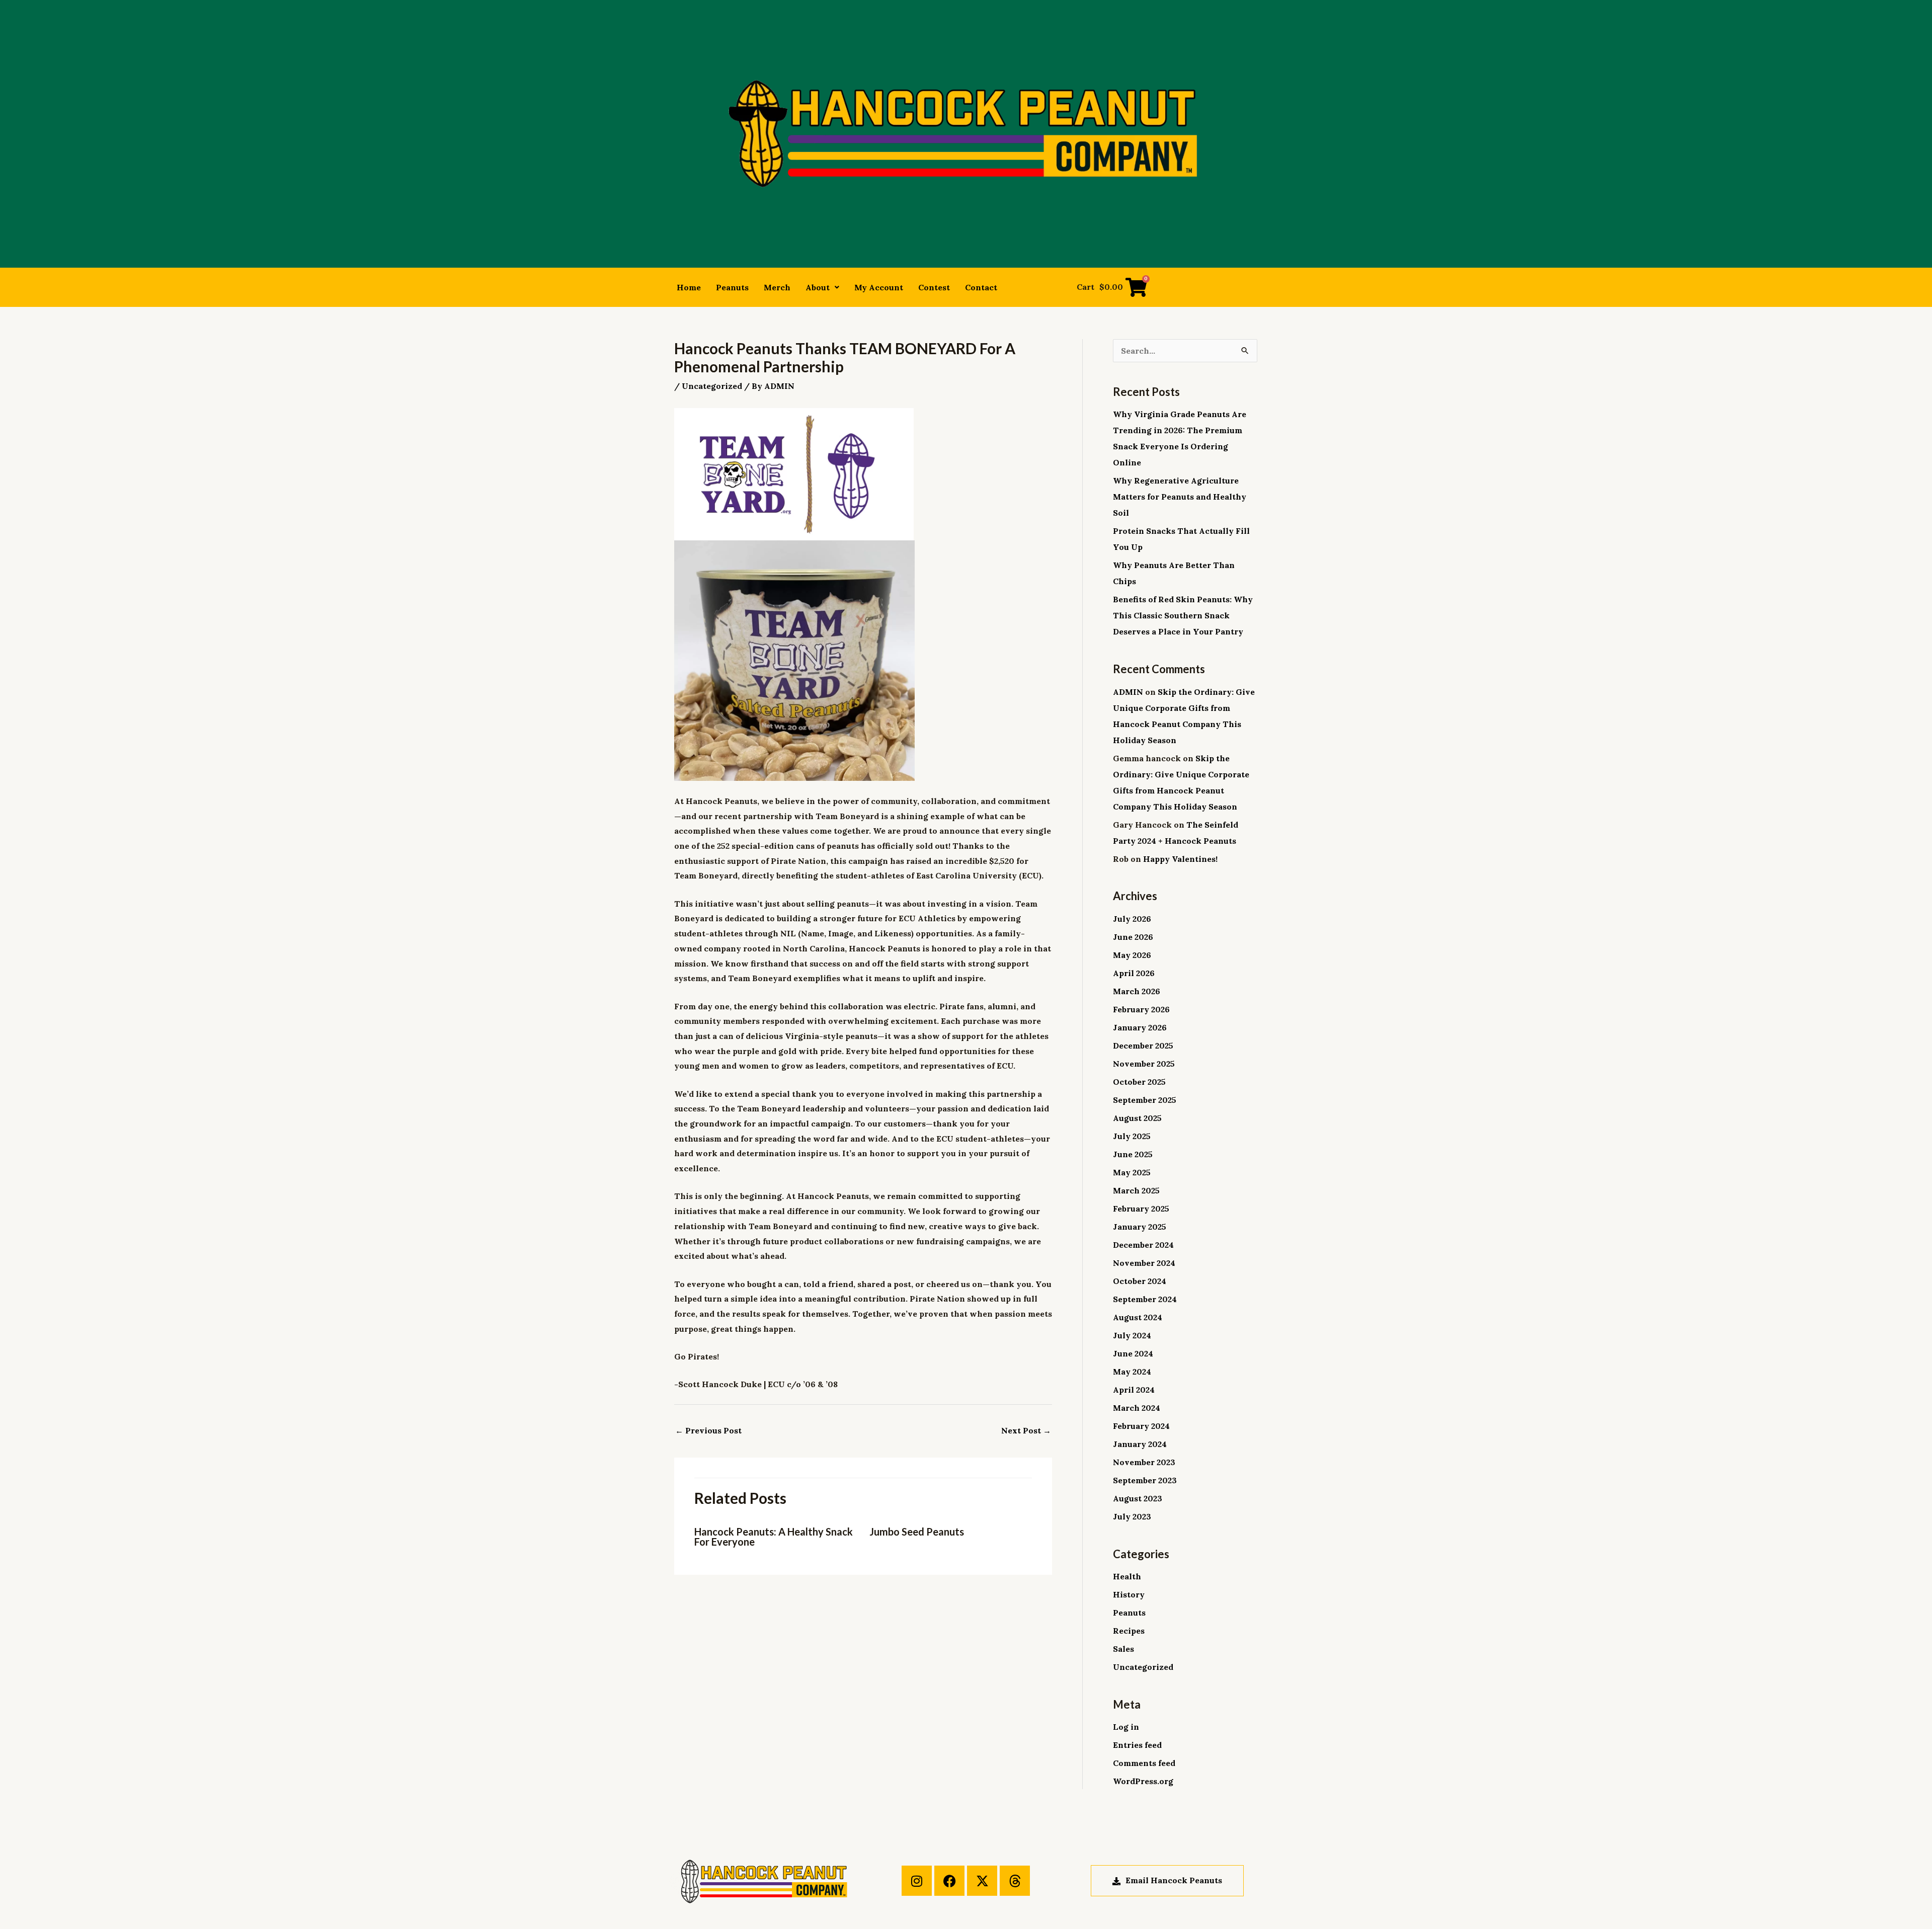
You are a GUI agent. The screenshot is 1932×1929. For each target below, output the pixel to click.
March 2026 (1137, 991)
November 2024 (1144, 1263)
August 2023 (1138, 1498)
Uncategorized (712, 386)
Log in (1126, 1727)
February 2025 (1141, 1209)
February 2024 (1141, 1426)
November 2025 (1144, 1064)
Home (689, 287)
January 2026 (1140, 1027)
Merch (777, 287)
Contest (934, 287)
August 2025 (1137, 1118)
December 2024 (1143, 1245)
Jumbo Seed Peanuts (917, 1532)
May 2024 (1132, 1372)
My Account (879, 287)
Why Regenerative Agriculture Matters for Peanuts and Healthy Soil (1180, 497)
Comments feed (1144, 1763)
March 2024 (1137, 1408)
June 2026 (1133, 937)
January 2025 (1140, 1227)
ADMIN (1128, 692)
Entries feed (1137, 1745)
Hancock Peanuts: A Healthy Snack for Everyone (774, 1537)
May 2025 (1132, 1172)
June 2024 (1133, 1353)
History (1129, 1594)
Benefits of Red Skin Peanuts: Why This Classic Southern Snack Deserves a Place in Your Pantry (1183, 615)
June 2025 (1133, 1154)
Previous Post (708, 1430)
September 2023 (1145, 1480)
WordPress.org (1143, 1781)
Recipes (1129, 1631)
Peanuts (732, 287)
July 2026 (1132, 919)
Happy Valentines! (1180, 859)
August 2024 (1138, 1317)
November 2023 (1144, 1462)
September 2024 (1145, 1299)
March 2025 (1136, 1190)
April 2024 (1134, 1390)
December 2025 (1143, 1046)
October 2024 (1140, 1281)
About (818, 287)
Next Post (1026, 1430)
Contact (981, 287)
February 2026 (1141, 1009)
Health (1127, 1576)
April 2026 (1134, 973)
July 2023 (1132, 1516)
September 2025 (1145, 1100)
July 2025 (1132, 1136)
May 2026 (1132, 955)
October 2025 (1139, 1082)
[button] (822, 287)
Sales (1123, 1649)
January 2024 (1140, 1444)
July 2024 (1132, 1335)
